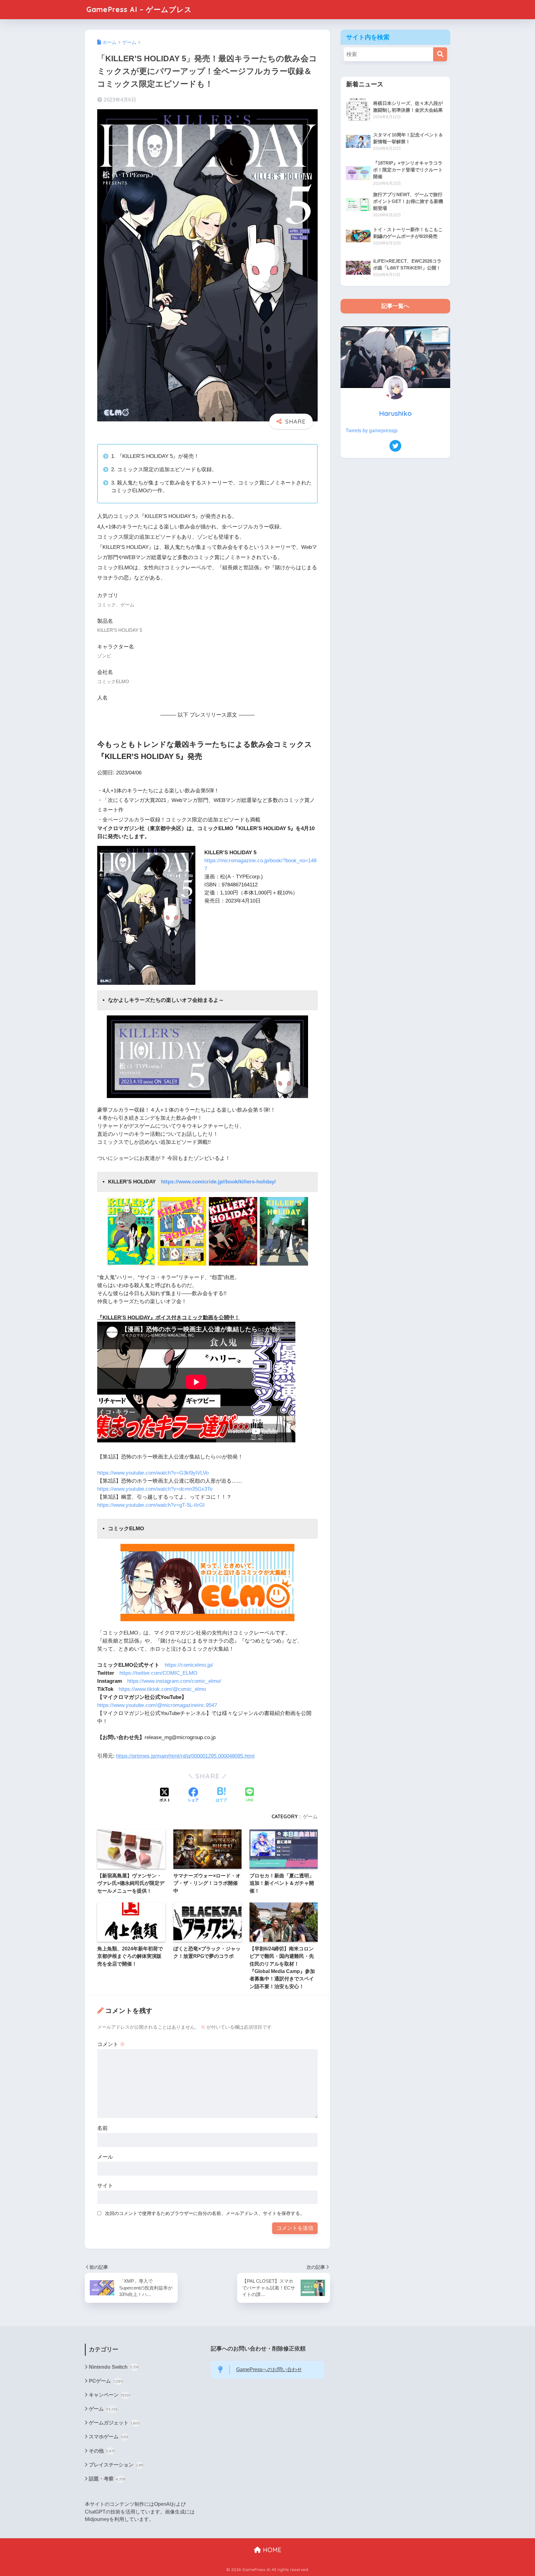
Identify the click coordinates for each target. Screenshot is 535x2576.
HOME (271, 2550)
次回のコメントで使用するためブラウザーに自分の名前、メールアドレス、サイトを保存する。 (205, 2213)
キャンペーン (110, 2395)
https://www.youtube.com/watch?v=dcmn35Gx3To (155, 1489)
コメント (111, 2044)
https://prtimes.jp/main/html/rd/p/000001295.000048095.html (185, 1756)
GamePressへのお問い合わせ (269, 2369)
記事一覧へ (395, 306)
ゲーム (310, 1816)
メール (105, 2157)
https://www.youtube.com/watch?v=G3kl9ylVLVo (153, 1473)
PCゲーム (106, 2381)
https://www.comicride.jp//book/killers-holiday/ (218, 1182)
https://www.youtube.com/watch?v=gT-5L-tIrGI (151, 1505)
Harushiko (395, 413)
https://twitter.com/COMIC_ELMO (158, 1673)
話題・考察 (107, 2479)
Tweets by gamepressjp (372, 431)
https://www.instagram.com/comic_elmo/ (174, 1681)
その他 (102, 2451)
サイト (105, 2186)
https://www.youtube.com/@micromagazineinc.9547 (157, 1705)
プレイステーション (116, 2465)
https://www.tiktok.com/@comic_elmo (162, 1689)
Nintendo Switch (114, 2367)
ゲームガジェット (114, 2423)
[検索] (440, 54)
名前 (102, 2128)
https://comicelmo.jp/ (189, 1665)
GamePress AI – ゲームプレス (139, 9)
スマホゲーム (109, 2437)
